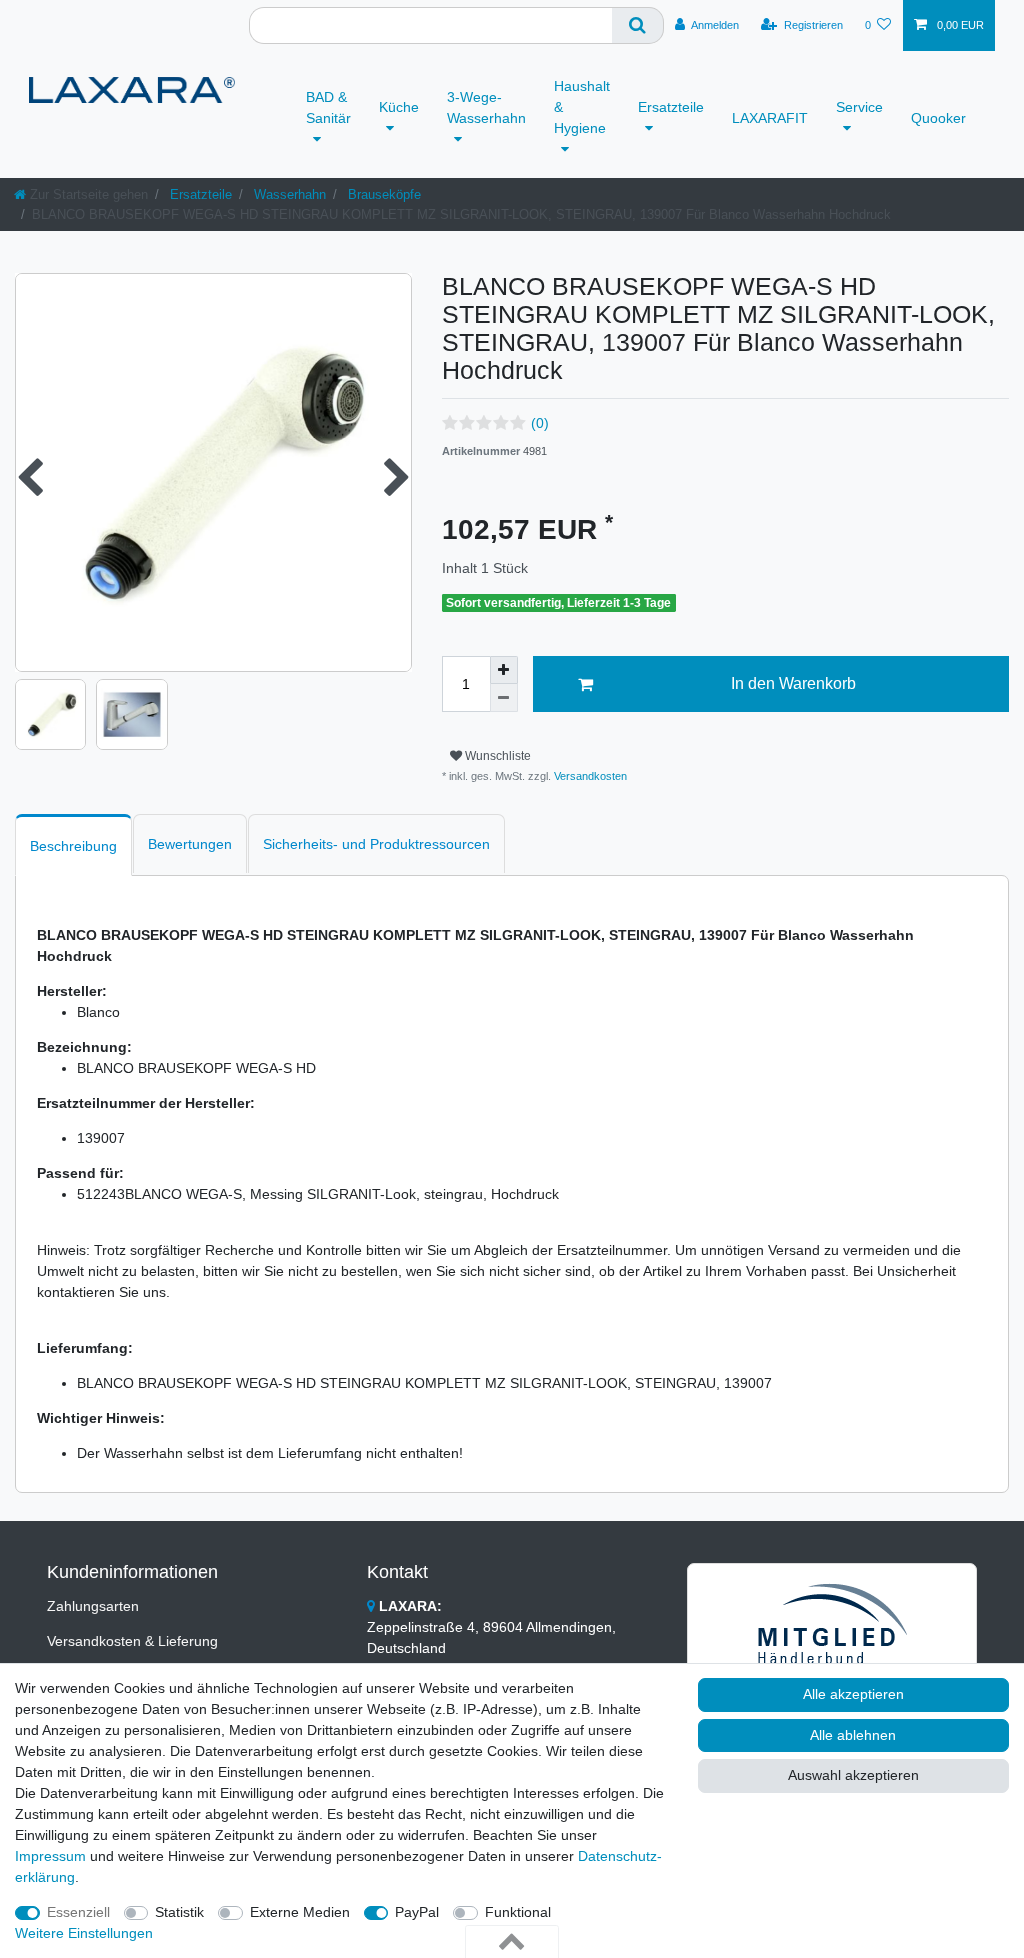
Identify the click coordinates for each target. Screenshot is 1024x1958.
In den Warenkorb (793, 683)
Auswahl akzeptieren (853, 1775)
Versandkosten (589, 776)
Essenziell (78, 1912)
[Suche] (638, 25)
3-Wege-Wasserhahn (486, 107)
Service (859, 107)
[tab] (73, 844)
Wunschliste (496, 756)
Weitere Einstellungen (84, 1933)
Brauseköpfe (382, 194)
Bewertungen (190, 844)
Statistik (179, 1912)
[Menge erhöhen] (504, 670)
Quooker (938, 118)
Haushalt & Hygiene (582, 107)
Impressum (50, 1856)
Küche (399, 107)
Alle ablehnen (853, 1735)
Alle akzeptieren (853, 1694)
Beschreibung (73, 846)
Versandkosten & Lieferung (132, 1641)
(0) (540, 423)
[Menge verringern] (504, 698)
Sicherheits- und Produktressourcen (376, 844)
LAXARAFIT (770, 118)
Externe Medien (300, 1912)
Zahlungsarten (93, 1606)
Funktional (518, 1912)
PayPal (417, 1912)
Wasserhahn (288, 194)
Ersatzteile (671, 107)
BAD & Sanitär (328, 107)
